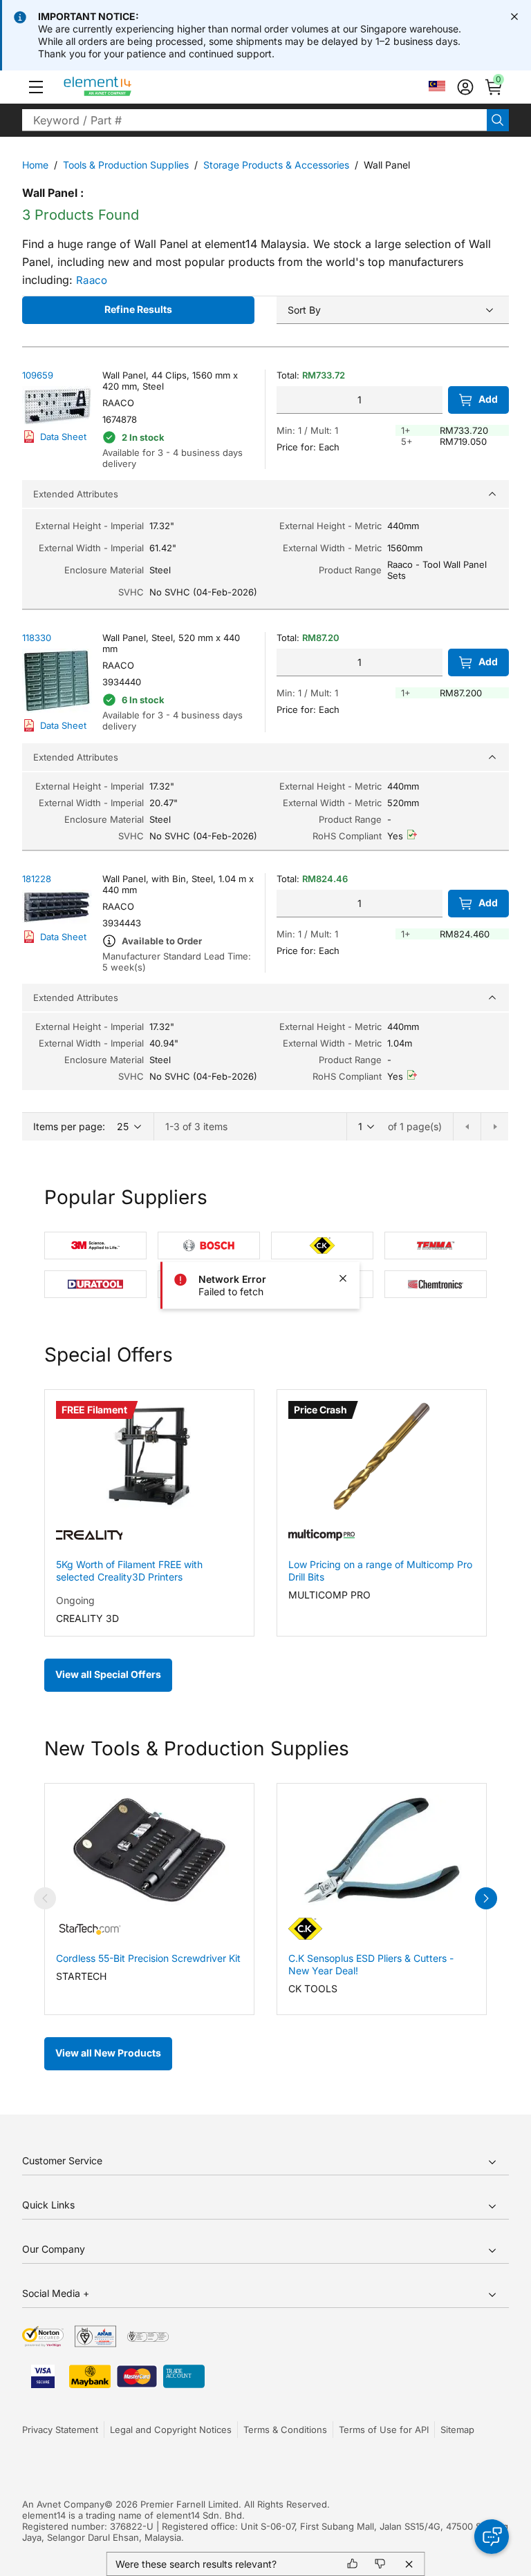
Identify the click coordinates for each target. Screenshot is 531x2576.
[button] (36, 87)
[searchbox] (254, 120)
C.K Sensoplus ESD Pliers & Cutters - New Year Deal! (371, 1964)
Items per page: (69, 1126)
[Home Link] (123, 87)
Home (35, 165)
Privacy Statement (60, 2430)
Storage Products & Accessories (276, 165)
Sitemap (457, 2430)
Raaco (92, 280)
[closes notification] (514, 17)
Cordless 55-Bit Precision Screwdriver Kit (148, 1958)
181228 (37, 879)
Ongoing (75, 1600)
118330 (37, 638)
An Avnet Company (63, 2504)
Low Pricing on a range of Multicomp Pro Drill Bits (380, 1571)
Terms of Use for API (384, 2430)
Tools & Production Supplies (126, 165)
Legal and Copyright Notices (171, 2430)
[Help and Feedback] (492, 2537)
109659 (38, 375)
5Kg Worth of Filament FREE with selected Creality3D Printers (129, 1571)
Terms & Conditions (285, 2430)
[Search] (498, 120)
